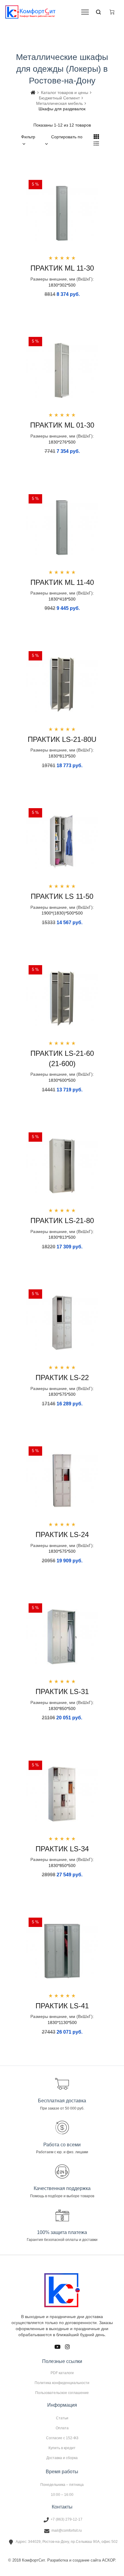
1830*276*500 (62, 442)
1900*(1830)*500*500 (62, 913)
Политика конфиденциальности (62, 2383)
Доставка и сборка (62, 2458)
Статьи (62, 2418)
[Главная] (33, 93)
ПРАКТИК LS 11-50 (62, 896)
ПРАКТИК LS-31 (62, 1691)
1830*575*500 (62, 1394)
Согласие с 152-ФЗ (62, 2438)
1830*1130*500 (62, 2022)
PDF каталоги (62, 2373)
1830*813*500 (62, 756)
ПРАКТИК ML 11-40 (62, 582)
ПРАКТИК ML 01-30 (62, 425)
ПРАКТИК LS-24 (62, 1534)
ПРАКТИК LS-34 (62, 1849)
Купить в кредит (62, 2448)
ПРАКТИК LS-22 (62, 1377)
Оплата (62, 2428)
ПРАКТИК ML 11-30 (62, 268)
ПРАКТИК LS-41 (62, 2006)
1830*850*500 (62, 1708)
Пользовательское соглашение (62, 2393)
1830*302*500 (62, 285)
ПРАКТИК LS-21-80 (62, 1221)
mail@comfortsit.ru (67, 2531)
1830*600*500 (62, 1080)
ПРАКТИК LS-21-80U (62, 739)
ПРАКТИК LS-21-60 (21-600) (62, 1058)
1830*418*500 (62, 599)
